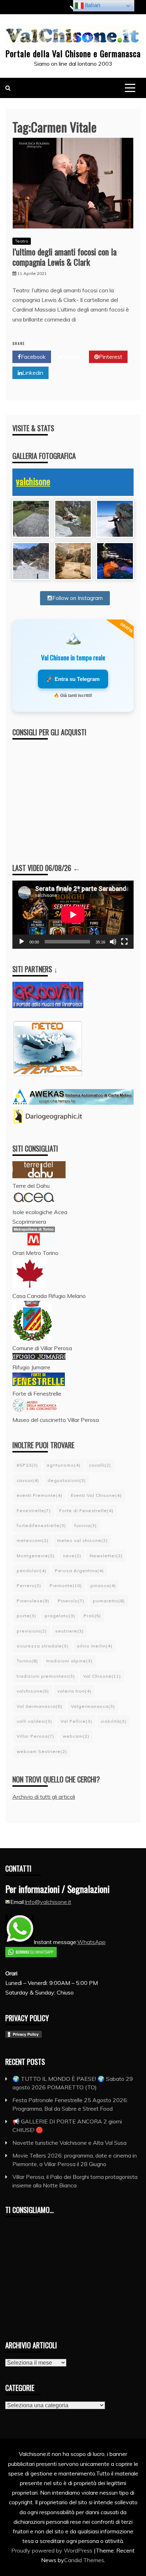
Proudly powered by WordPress (53, 2550)
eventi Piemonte (40, 1495)
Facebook (33, 357)
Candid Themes (84, 2560)
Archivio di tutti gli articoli (44, 1797)
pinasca (103, 1585)
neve (72, 1556)
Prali (92, 1616)
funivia (86, 1525)
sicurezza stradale (43, 1646)
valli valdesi (34, 1721)
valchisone (33, 481)
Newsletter (106, 1556)
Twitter (72, 357)
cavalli (100, 1465)
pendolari (32, 1571)
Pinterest (111, 357)
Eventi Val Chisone (96, 1495)
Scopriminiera (29, 1222)
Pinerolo (71, 1601)
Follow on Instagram (78, 598)
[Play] (22, 942)
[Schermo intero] (124, 942)
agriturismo (63, 1465)
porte (26, 1616)
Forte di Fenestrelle (86, 1511)
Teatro (22, 241)
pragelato (60, 1616)
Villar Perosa (35, 1736)
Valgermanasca (93, 1706)
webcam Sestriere (42, 1751)
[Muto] (113, 942)
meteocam (33, 1540)
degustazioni (67, 1480)
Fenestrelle (34, 1511)
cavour (28, 1480)
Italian (92, 5)
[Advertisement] (69, 795)
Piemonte (66, 1585)
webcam (76, 1736)
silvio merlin (95, 1646)
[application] (73, 915)
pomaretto (109, 1601)
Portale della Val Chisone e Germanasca (73, 53)
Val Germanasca (40, 1706)
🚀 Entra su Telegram (73, 679)
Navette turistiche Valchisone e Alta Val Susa (69, 2143)
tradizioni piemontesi (46, 1676)
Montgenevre (36, 1556)
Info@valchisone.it (48, 1902)
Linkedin (33, 373)
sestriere (69, 1631)
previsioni (32, 1631)
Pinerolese (33, 1601)
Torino (27, 1661)
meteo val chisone (82, 1540)
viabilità (114, 1721)
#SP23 (27, 1465)
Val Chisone (102, 1676)
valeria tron (74, 1691)
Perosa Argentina (79, 1571)
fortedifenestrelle (41, 1525)
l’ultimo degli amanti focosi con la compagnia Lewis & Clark (64, 257)
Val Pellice (76, 1721)
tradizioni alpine (69, 1661)
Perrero (29, 1585)
